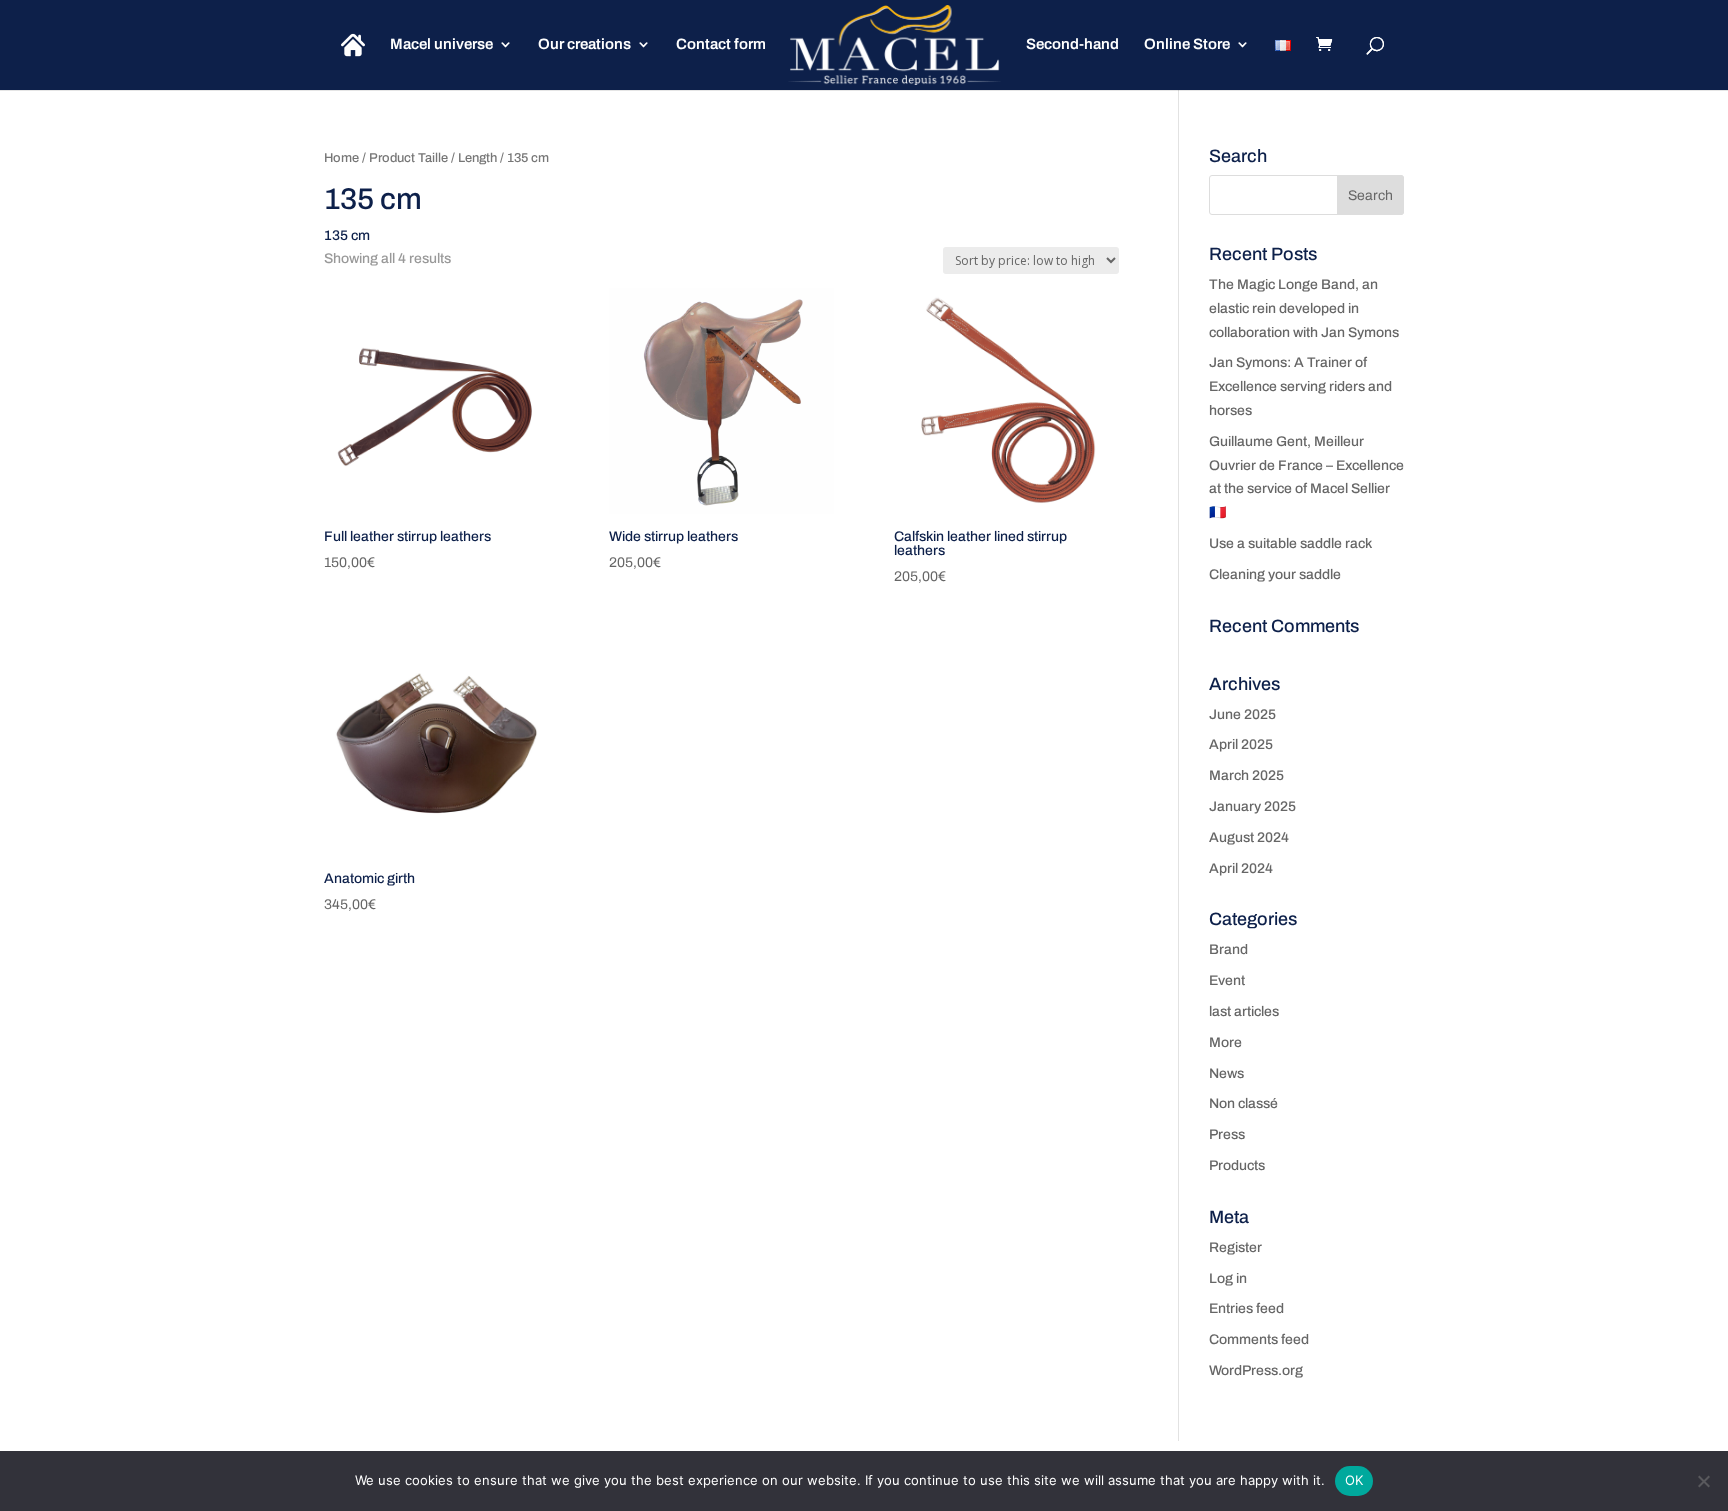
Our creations (584, 44)
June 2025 (1242, 714)
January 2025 (1252, 806)
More (1225, 1042)
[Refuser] (1703, 1481)
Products (1237, 1165)
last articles (1244, 1011)
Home (341, 158)
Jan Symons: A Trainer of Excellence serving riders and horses (1300, 386)
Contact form (721, 44)
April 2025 (1241, 744)
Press (1227, 1134)
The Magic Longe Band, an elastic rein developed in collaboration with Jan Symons (1304, 308)
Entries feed (1246, 1308)
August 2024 (1249, 837)
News (1226, 1073)
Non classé (1243, 1103)
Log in (1228, 1278)
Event (1227, 980)
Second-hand (1072, 44)
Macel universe (441, 44)
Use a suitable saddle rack (1290, 543)
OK (1354, 1480)
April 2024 (1241, 868)
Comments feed (1259, 1339)
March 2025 (1246, 775)
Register (1235, 1247)
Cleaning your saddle (1275, 574)
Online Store (1187, 44)
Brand (1228, 949)
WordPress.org (1256, 1370)
